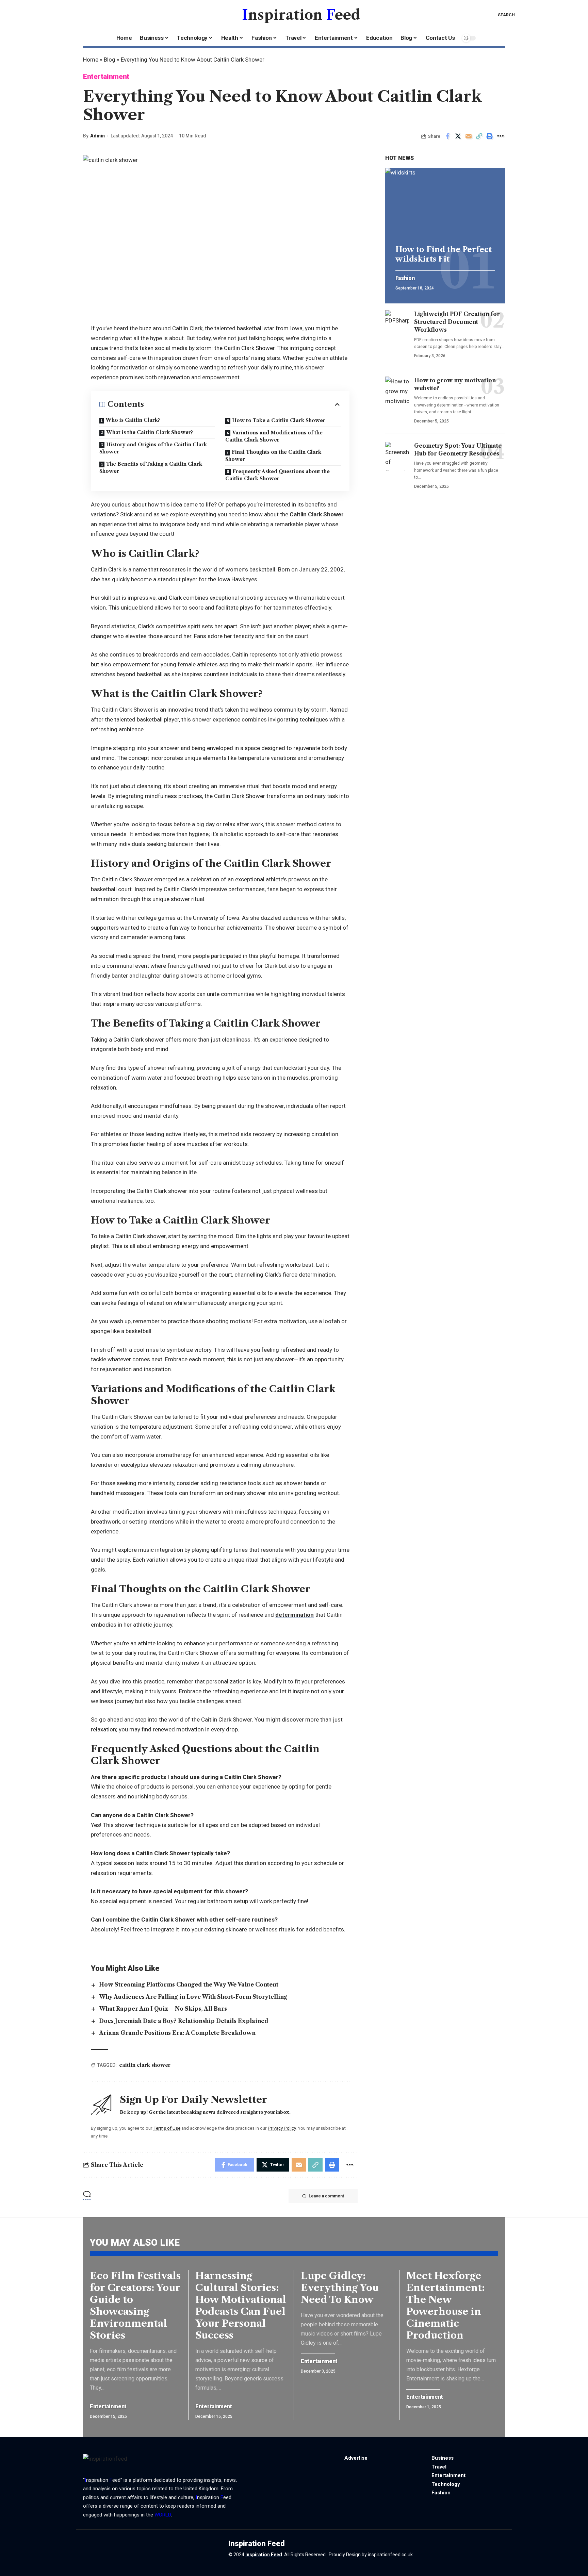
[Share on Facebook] (447, 136)
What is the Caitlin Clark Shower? (150, 432)
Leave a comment (326, 2196)
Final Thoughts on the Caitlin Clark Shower (273, 456)
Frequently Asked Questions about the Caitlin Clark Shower (277, 475)
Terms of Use (167, 2128)
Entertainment (106, 77)
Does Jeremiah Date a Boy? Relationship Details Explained (184, 2021)
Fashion (405, 278)
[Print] (490, 136)
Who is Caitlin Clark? (133, 420)
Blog (110, 60)
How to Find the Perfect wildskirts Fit (444, 254)
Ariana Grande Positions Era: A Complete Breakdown (177, 2033)
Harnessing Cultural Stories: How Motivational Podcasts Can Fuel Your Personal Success (241, 2305)
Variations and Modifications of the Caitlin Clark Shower (274, 436)
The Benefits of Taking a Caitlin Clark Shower (151, 468)
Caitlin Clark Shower (317, 514)
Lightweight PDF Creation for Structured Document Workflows (457, 322)
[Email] (469, 136)
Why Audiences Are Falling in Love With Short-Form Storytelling (193, 1997)
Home (91, 60)
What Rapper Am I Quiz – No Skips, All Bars (163, 2009)
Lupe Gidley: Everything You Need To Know (340, 2288)
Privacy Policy (282, 2128)
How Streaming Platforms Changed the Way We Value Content (189, 1984)
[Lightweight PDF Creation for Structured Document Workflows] (397, 325)
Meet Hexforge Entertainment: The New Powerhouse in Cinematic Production (445, 2305)
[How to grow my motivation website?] (397, 391)
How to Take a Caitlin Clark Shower (279, 420)
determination (295, 1615)
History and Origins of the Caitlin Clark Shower (153, 448)
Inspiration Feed (264, 2555)
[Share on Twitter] (458, 136)
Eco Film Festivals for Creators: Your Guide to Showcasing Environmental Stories (135, 2305)
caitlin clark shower (145, 2065)
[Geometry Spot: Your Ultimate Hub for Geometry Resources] (397, 456)
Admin (97, 136)
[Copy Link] (479, 136)
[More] (500, 136)
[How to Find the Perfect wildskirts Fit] (445, 204)
